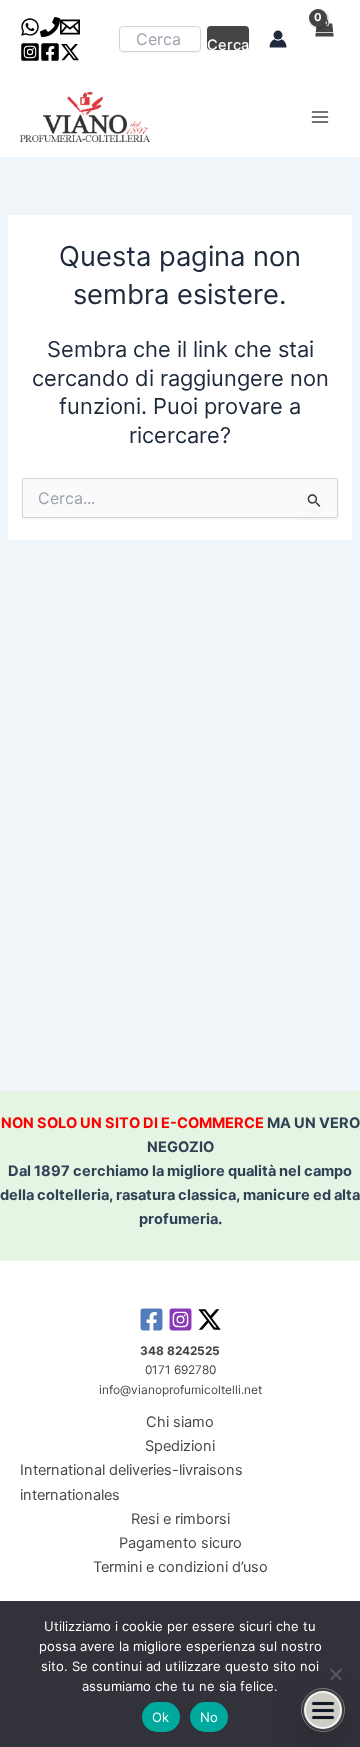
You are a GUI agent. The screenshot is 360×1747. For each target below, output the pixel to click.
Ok (161, 1717)
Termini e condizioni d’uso (180, 1567)
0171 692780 (180, 1370)
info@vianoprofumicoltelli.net (180, 1390)
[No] (335, 1674)
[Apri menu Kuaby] (323, 1710)
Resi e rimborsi (180, 1519)
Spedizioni (180, 1446)
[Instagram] (30, 52)
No (209, 1717)
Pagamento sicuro (180, 1543)
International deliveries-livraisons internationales (131, 1482)
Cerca (228, 43)
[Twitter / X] (70, 52)
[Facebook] (50, 52)
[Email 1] (70, 27)
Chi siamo (180, 1422)
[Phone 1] (50, 27)
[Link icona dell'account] (278, 39)
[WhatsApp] (30, 27)
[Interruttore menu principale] (320, 117)
